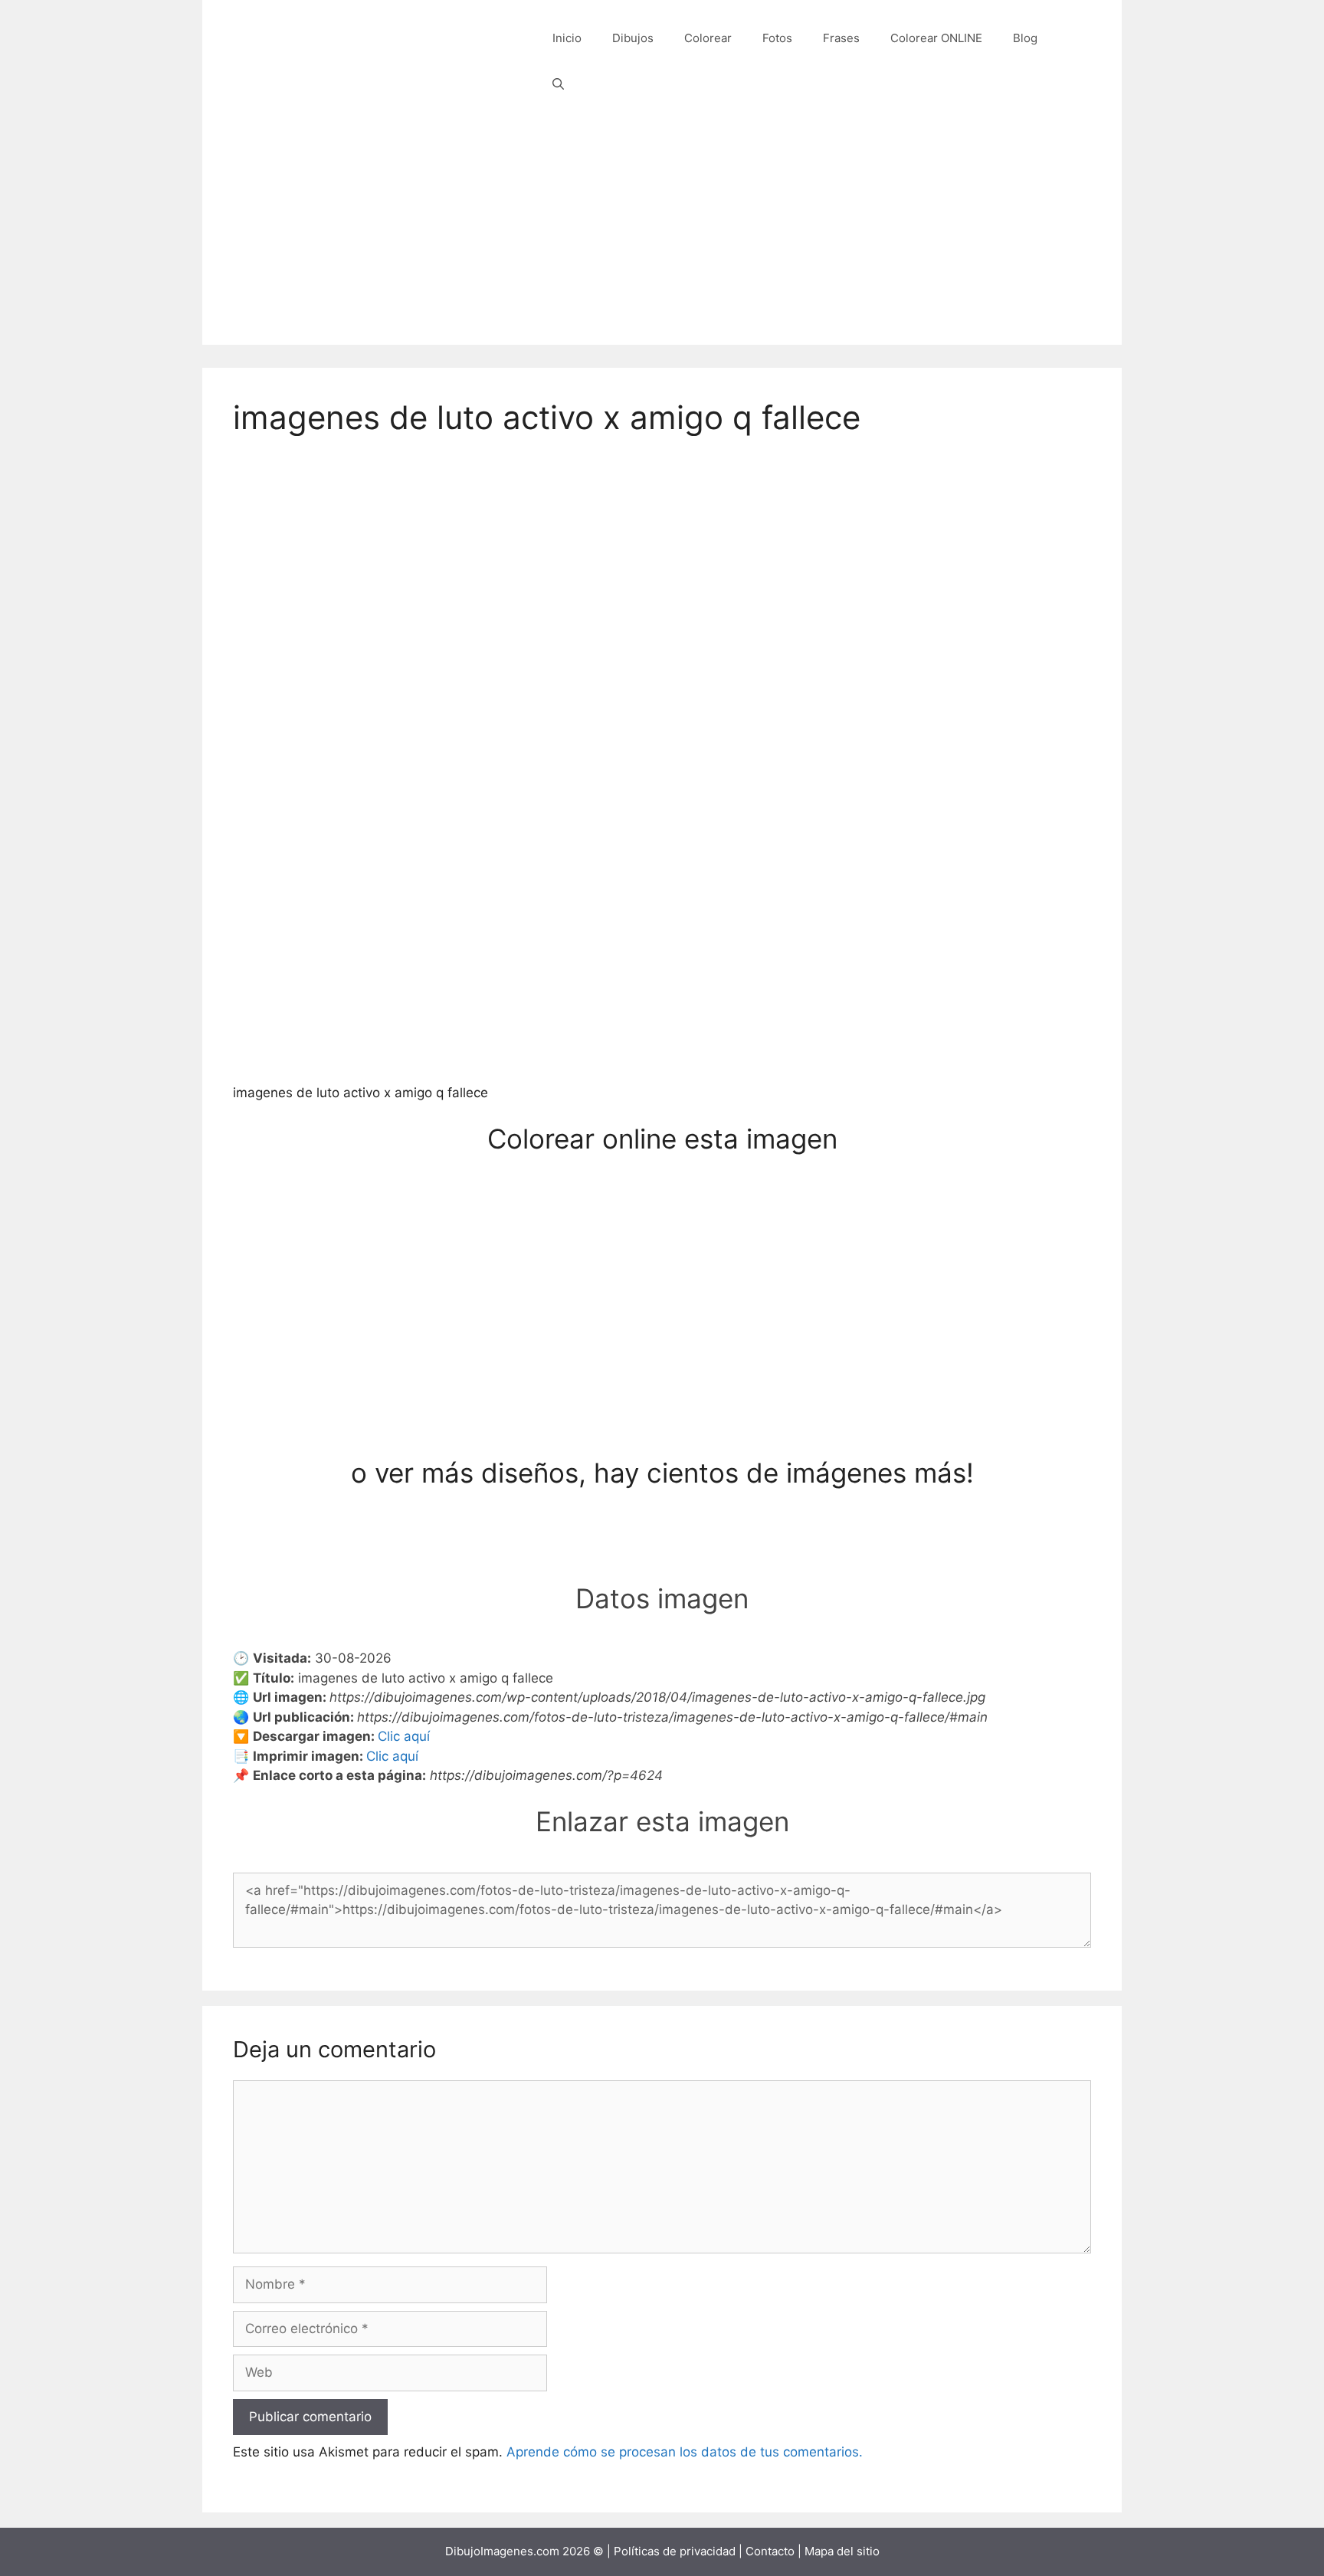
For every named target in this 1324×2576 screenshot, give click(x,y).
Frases (841, 38)
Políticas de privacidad (675, 2551)
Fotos (777, 38)
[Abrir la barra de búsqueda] (558, 84)
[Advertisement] (662, 238)
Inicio (567, 38)
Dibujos (633, 38)
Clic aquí (404, 1736)
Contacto (770, 2551)
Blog (1025, 38)
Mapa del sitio (842, 2551)
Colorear (708, 38)
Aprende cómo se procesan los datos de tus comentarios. (685, 2452)
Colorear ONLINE (936, 38)
